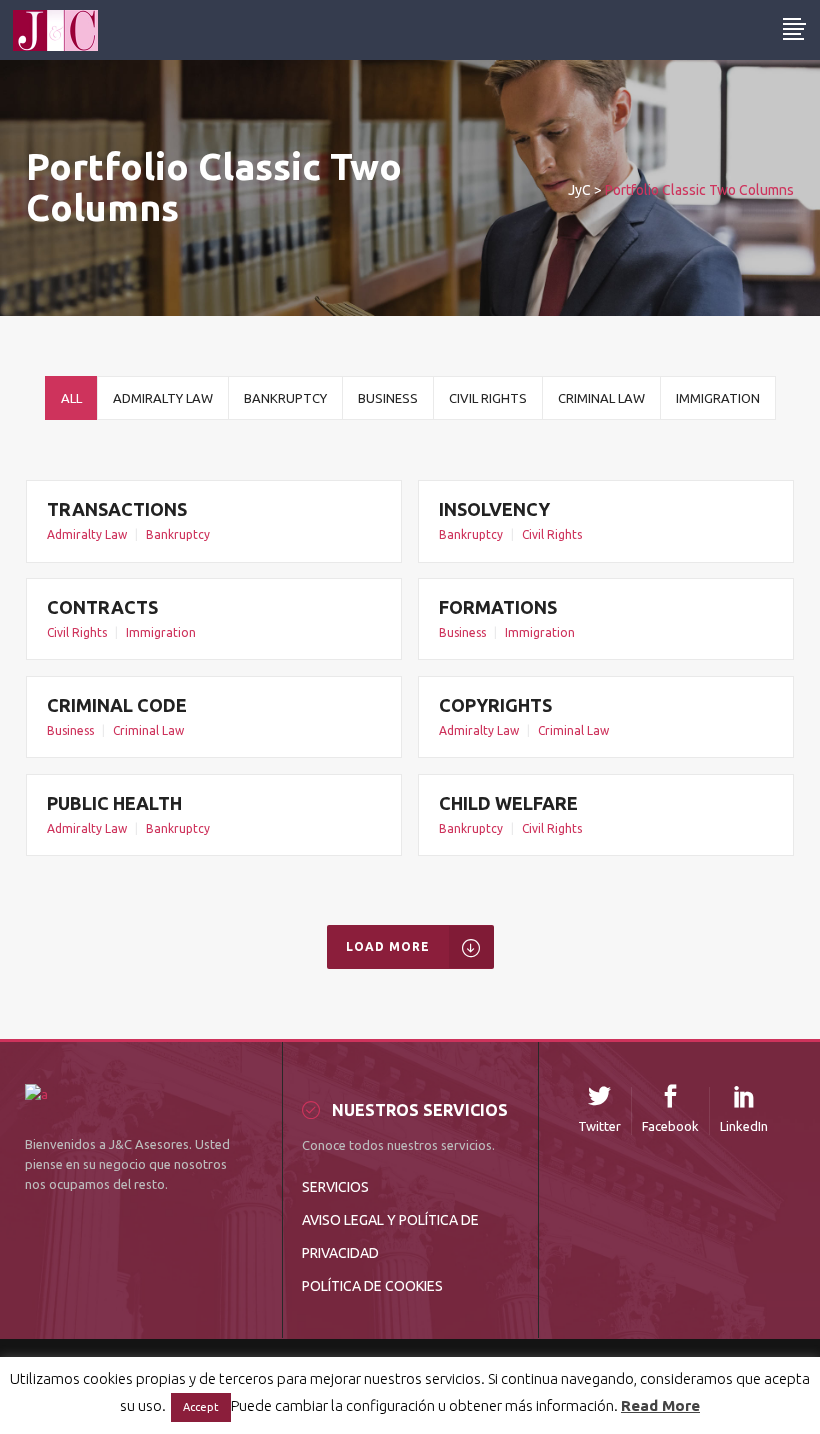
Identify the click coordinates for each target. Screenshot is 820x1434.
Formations (498, 607)
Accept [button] (201, 1407)
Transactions (117, 509)
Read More (660, 1405)
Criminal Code (117, 705)
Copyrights (495, 705)
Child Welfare (508, 803)
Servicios (335, 1187)
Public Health (114, 803)
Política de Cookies (372, 1286)
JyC (579, 190)
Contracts (102, 607)
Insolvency (494, 509)
